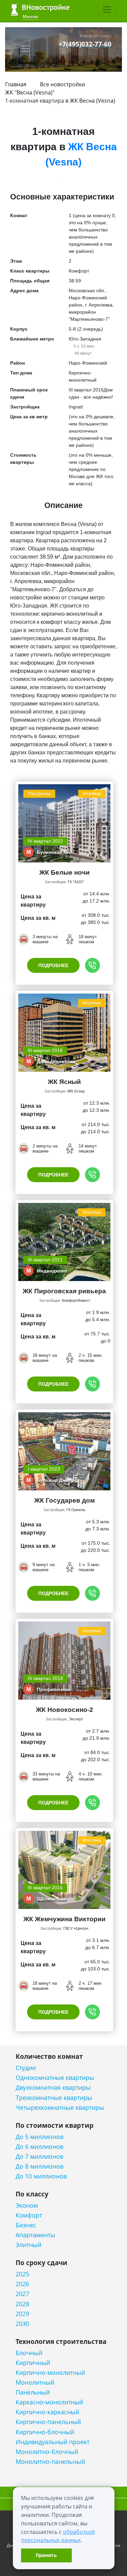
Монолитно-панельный (50, 2462)
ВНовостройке (40, 10)
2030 (22, 2324)
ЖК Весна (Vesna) (92, 101)
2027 (22, 2294)
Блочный (29, 2353)
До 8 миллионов (39, 2166)
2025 (22, 2274)
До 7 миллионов (39, 2157)
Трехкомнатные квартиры (54, 2098)
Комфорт (29, 2215)
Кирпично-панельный (48, 2422)
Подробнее (53, 965)
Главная (16, 84)
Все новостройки (62, 84)
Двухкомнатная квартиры (53, 2088)
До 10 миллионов (41, 2176)
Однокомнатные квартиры (55, 2078)
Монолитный (35, 2382)
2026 (22, 2284)
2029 (22, 2314)
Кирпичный (33, 2363)
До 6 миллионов (39, 2147)
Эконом (27, 2205)
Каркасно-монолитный (49, 2402)
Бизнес (26, 2225)
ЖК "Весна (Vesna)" (30, 92)
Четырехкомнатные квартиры (60, 2108)
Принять (46, 2555)
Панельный (33, 2392)
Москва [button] (30, 16)
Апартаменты (35, 2235)
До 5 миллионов (39, 2137)
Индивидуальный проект (52, 2442)
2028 (22, 2304)
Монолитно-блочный (47, 2452)
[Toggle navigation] (107, 10)
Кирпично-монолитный (50, 2373)
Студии (26, 2068)
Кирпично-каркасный (47, 2412)
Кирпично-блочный (45, 2432)
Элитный (28, 2245)
